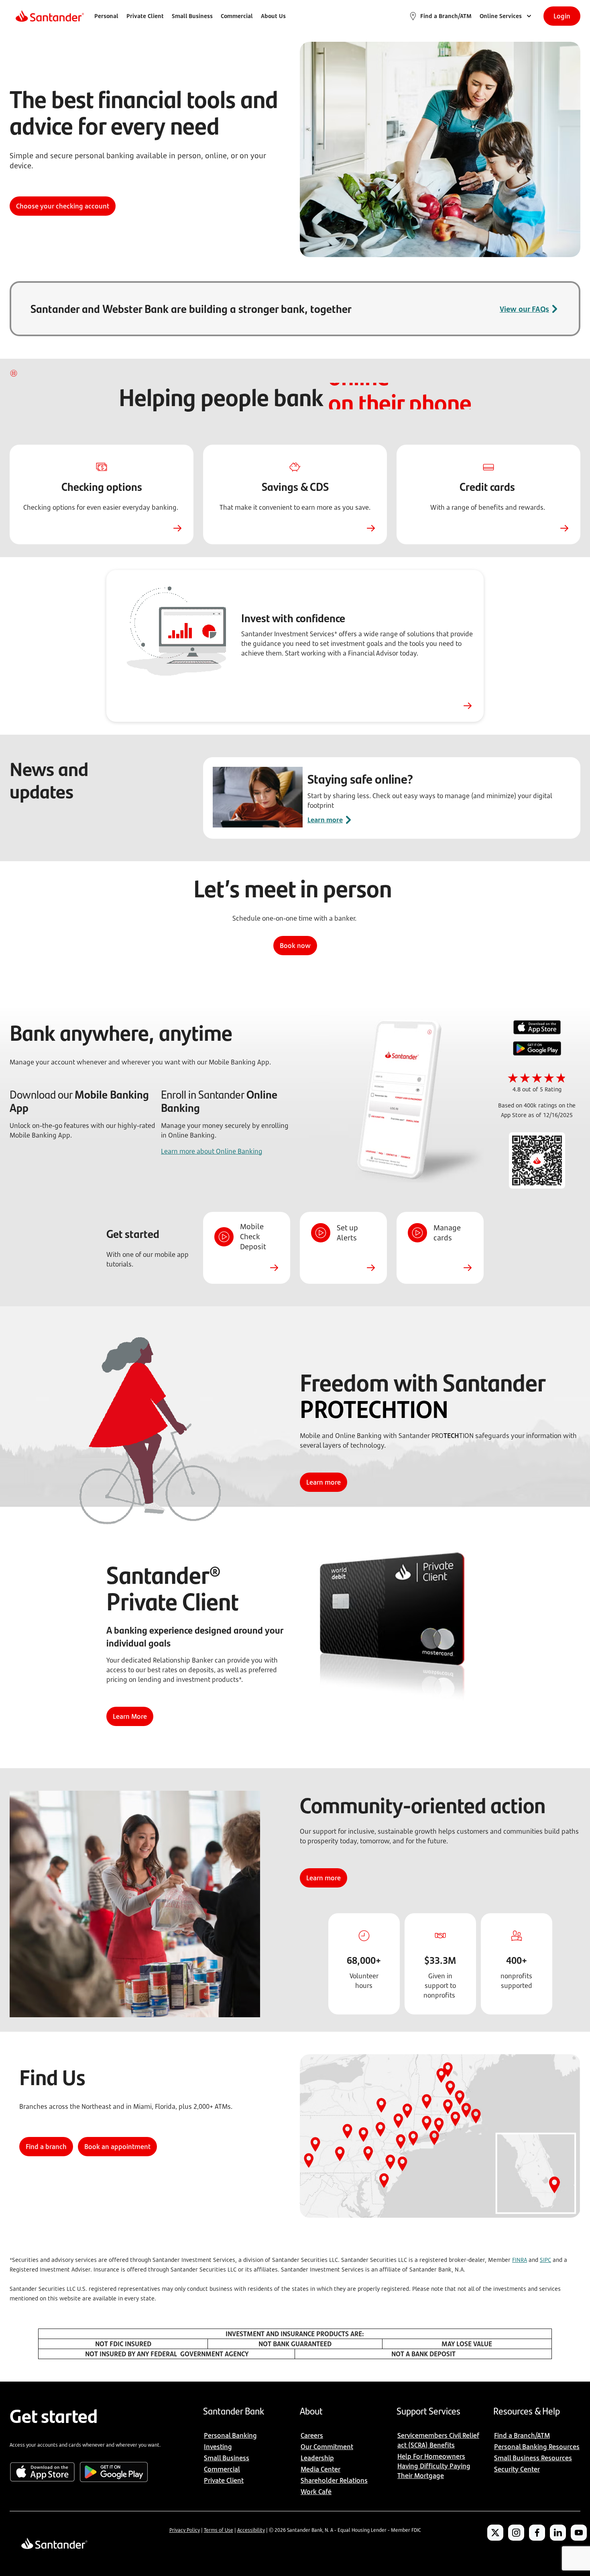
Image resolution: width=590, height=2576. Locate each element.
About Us (273, 16)
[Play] (14, 373)
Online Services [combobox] (501, 16)
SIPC (545, 2260)
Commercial (237, 16)
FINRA (520, 2260)
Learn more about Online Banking (212, 1151)
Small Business (192, 16)
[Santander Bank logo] (49, 16)
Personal (106, 16)
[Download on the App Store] (537, 1028)
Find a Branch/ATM (446, 16)
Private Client (145, 16)
